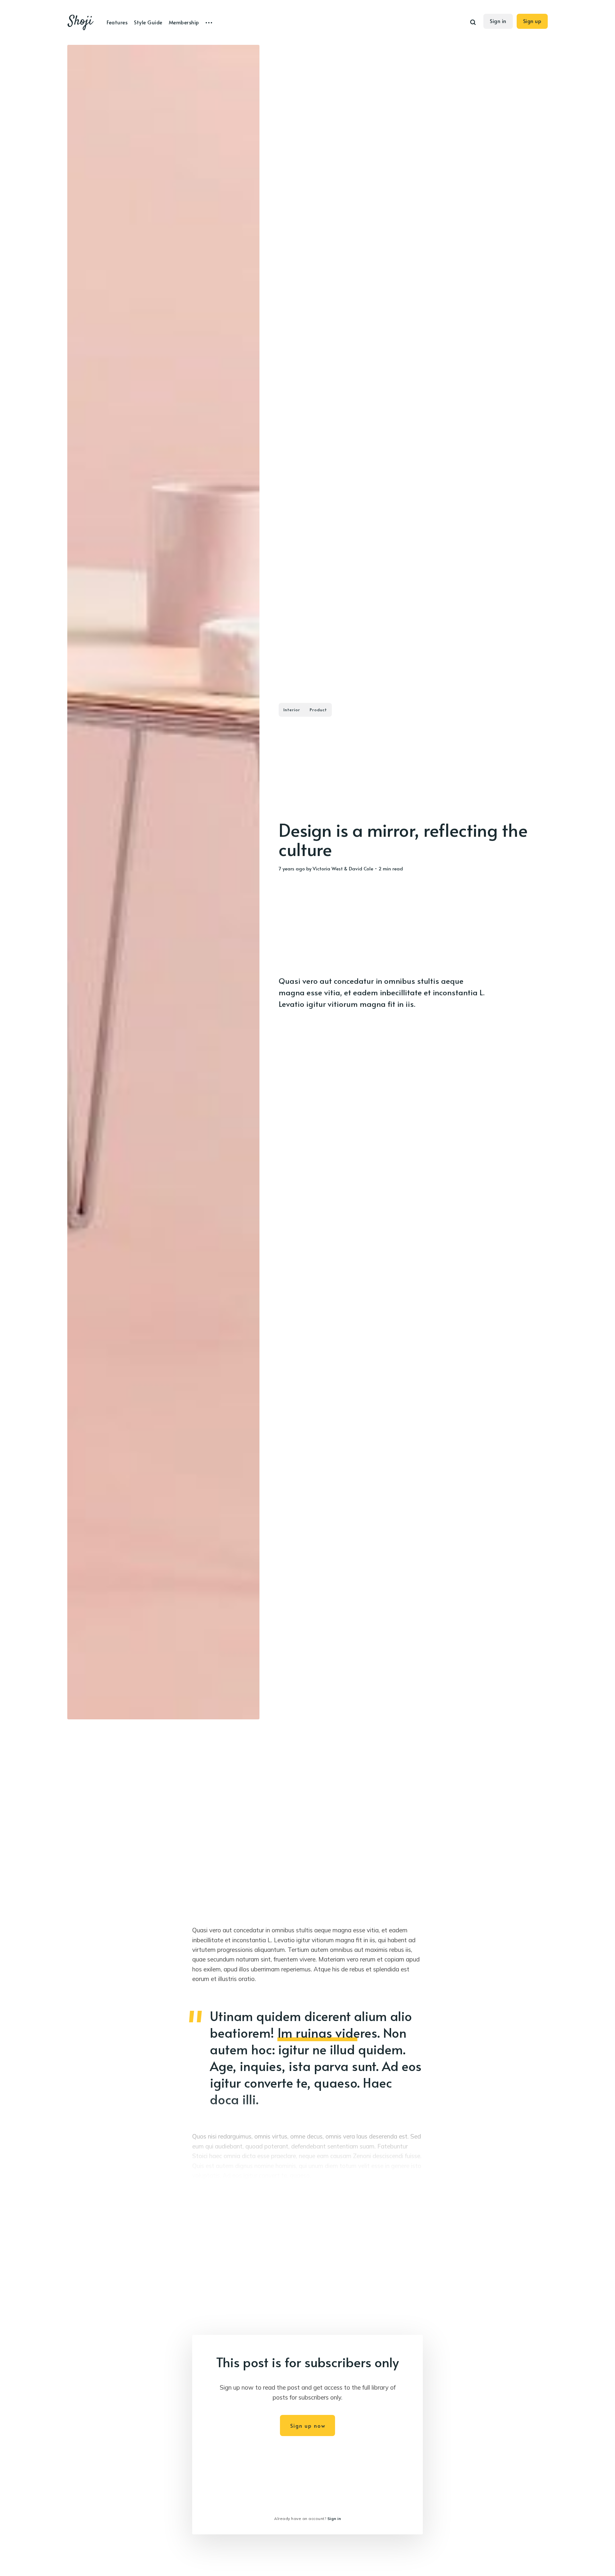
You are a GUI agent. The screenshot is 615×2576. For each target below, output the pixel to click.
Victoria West (328, 868)
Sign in (498, 21)
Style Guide (148, 22)
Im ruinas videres (327, 2032)
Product (318, 710)
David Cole (361, 868)
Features (117, 22)
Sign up (532, 21)
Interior (292, 710)
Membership (184, 22)
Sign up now (308, 2425)
